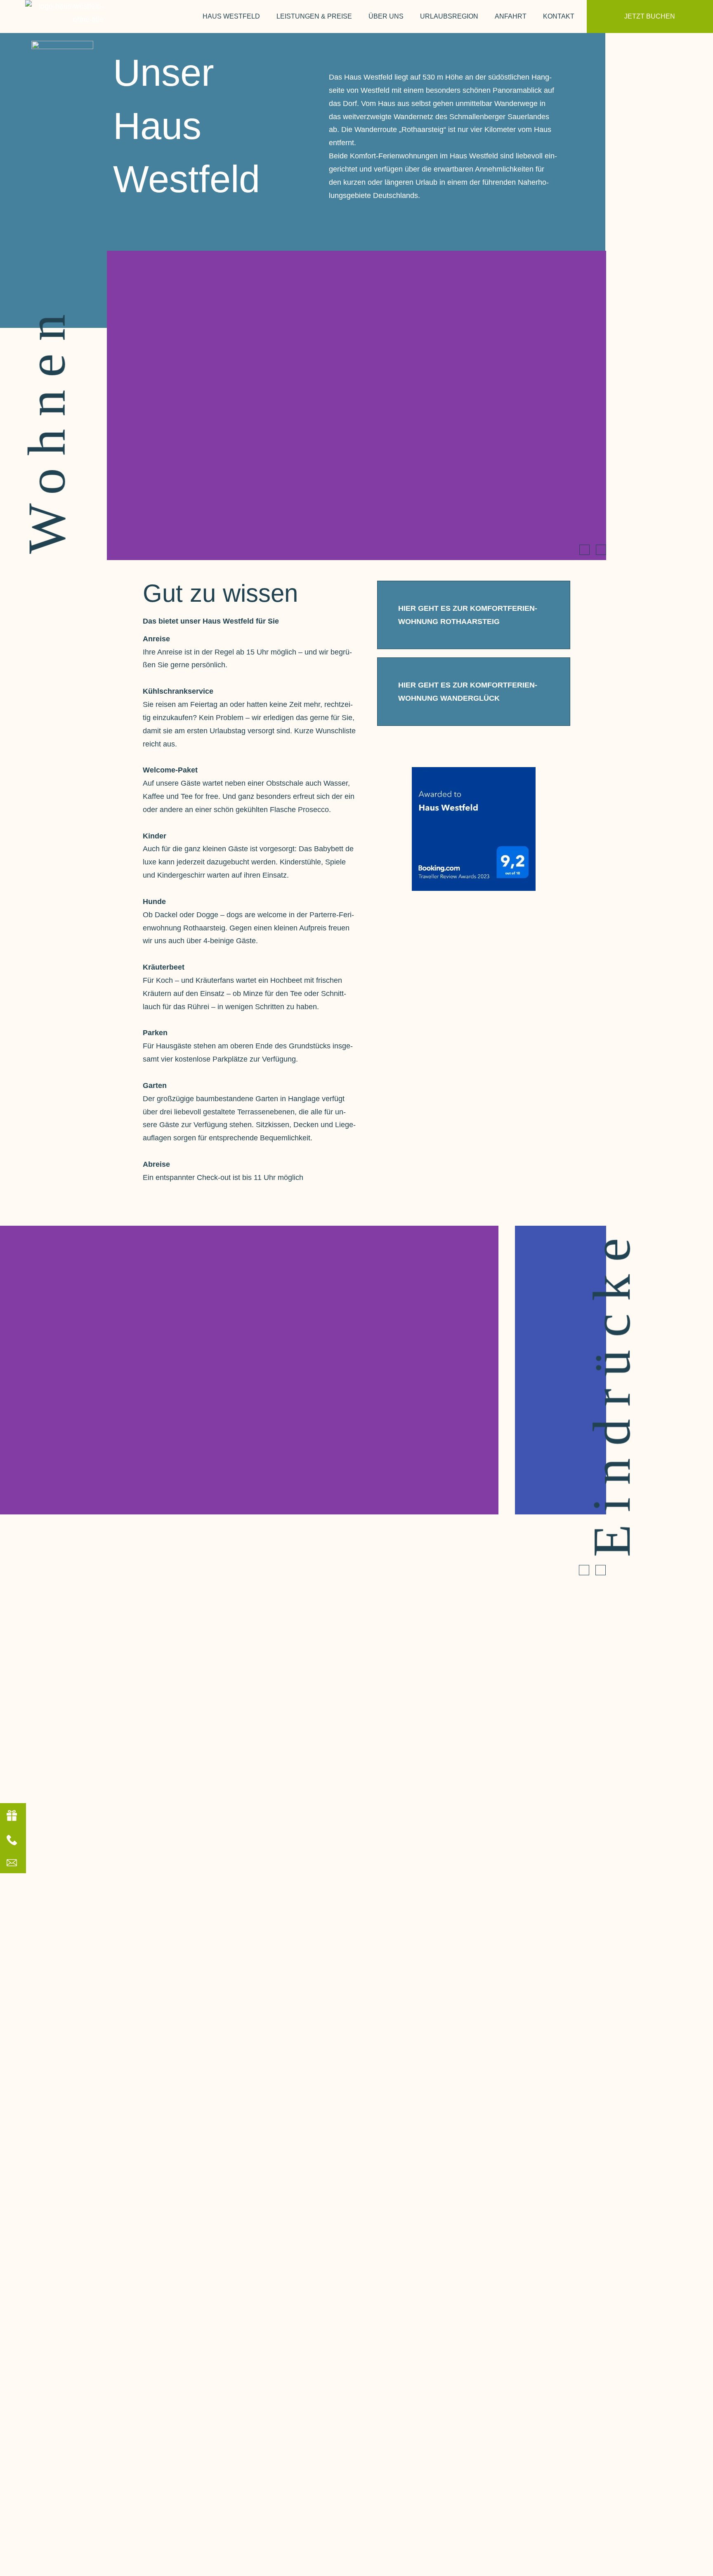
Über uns (386, 16)
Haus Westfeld (231, 16)
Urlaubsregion (449, 16)
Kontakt (559, 16)
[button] (584, 550)
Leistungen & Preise (314, 16)
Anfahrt (511, 16)
